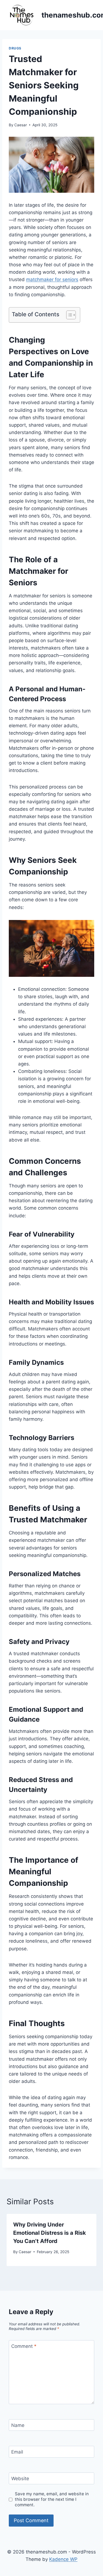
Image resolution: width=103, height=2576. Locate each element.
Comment (24, 2346)
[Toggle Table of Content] (68, 315)
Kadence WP (63, 2559)
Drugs (15, 48)
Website (20, 2479)
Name (18, 2425)
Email (17, 2452)
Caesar (21, 125)
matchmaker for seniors (52, 279)
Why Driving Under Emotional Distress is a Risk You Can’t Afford (50, 2233)
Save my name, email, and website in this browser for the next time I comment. (52, 2499)
